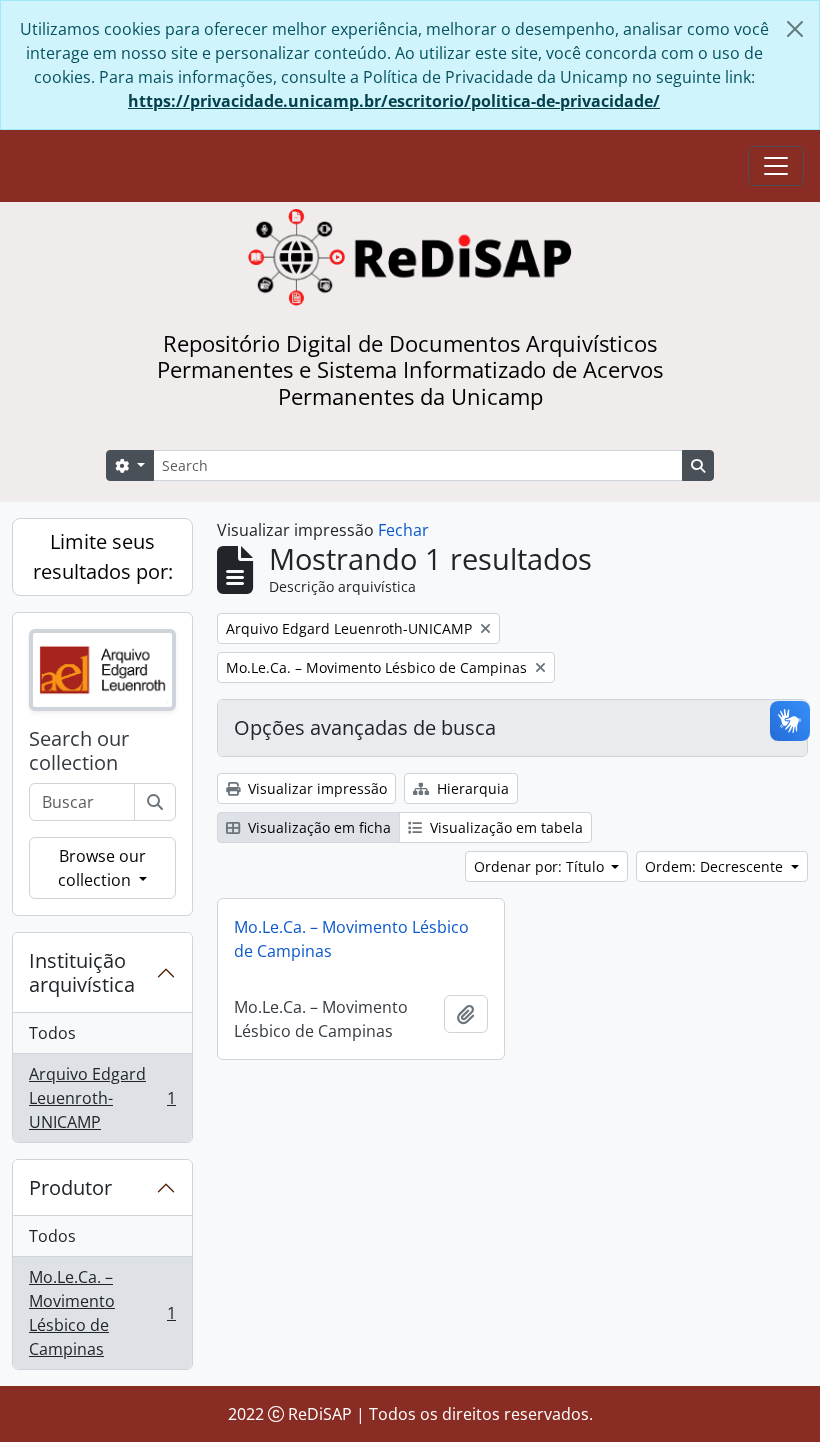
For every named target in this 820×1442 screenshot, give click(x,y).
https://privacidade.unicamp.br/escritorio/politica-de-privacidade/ (394, 101)
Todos (52, 1033)
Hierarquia (471, 788)
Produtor (70, 1187)
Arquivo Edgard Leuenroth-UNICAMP (102, 1098)
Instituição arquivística (82, 972)
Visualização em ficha (317, 827)
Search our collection (79, 751)
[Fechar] (795, 29)
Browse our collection (102, 868)
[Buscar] (155, 802)
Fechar (403, 530)
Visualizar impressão (315, 788)
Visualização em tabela (504, 827)
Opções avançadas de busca (365, 727)
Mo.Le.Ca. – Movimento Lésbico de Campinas (102, 1313)
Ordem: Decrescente (716, 866)
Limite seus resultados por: (103, 556)
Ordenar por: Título (541, 866)
